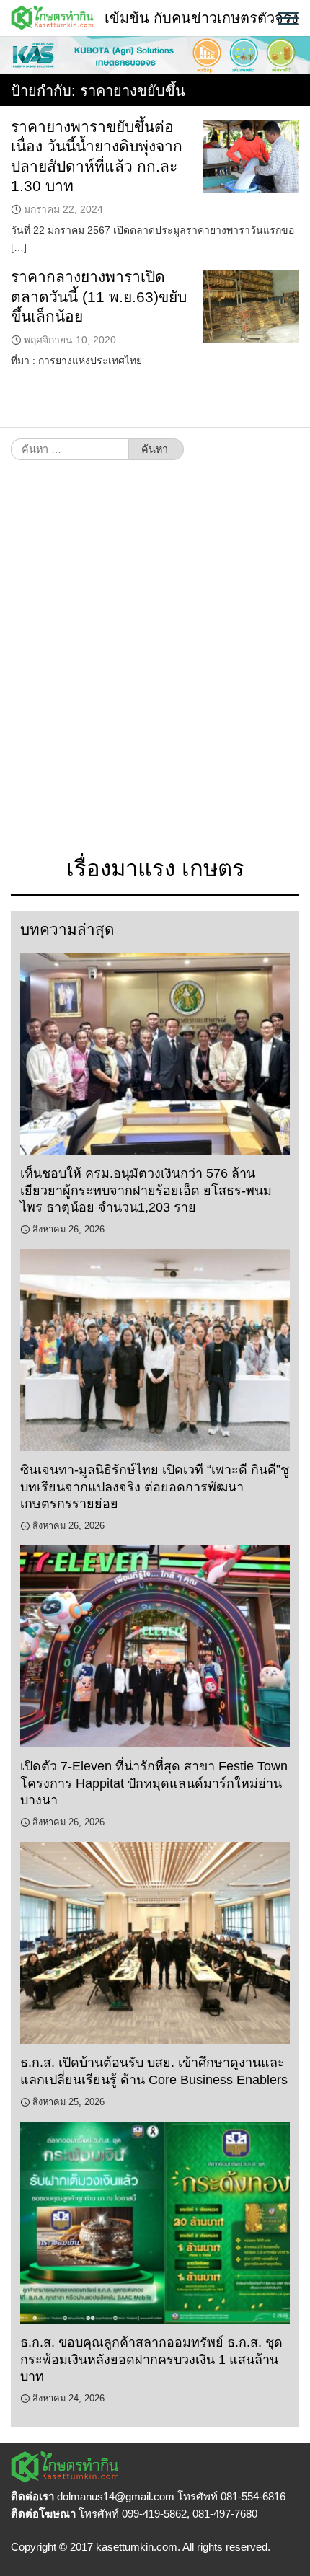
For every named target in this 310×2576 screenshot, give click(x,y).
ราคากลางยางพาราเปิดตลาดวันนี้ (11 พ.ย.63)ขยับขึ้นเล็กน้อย (99, 296)
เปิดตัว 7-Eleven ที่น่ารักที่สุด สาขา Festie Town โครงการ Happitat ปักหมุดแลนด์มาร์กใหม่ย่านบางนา (154, 1783)
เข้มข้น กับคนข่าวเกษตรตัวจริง (201, 18)
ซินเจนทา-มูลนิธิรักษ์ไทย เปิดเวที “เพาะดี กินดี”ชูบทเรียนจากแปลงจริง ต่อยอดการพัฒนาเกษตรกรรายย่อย (155, 1487)
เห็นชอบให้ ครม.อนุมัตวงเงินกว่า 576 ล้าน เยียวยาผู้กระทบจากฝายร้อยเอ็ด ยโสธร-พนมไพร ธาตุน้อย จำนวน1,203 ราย (146, 1190)
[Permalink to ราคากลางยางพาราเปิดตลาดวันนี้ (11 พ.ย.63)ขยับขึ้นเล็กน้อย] (251, 306)
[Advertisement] (155, 666)
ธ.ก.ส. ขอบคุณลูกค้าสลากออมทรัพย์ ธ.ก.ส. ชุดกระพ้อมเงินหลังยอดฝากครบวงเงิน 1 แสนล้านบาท (151, 2359)
